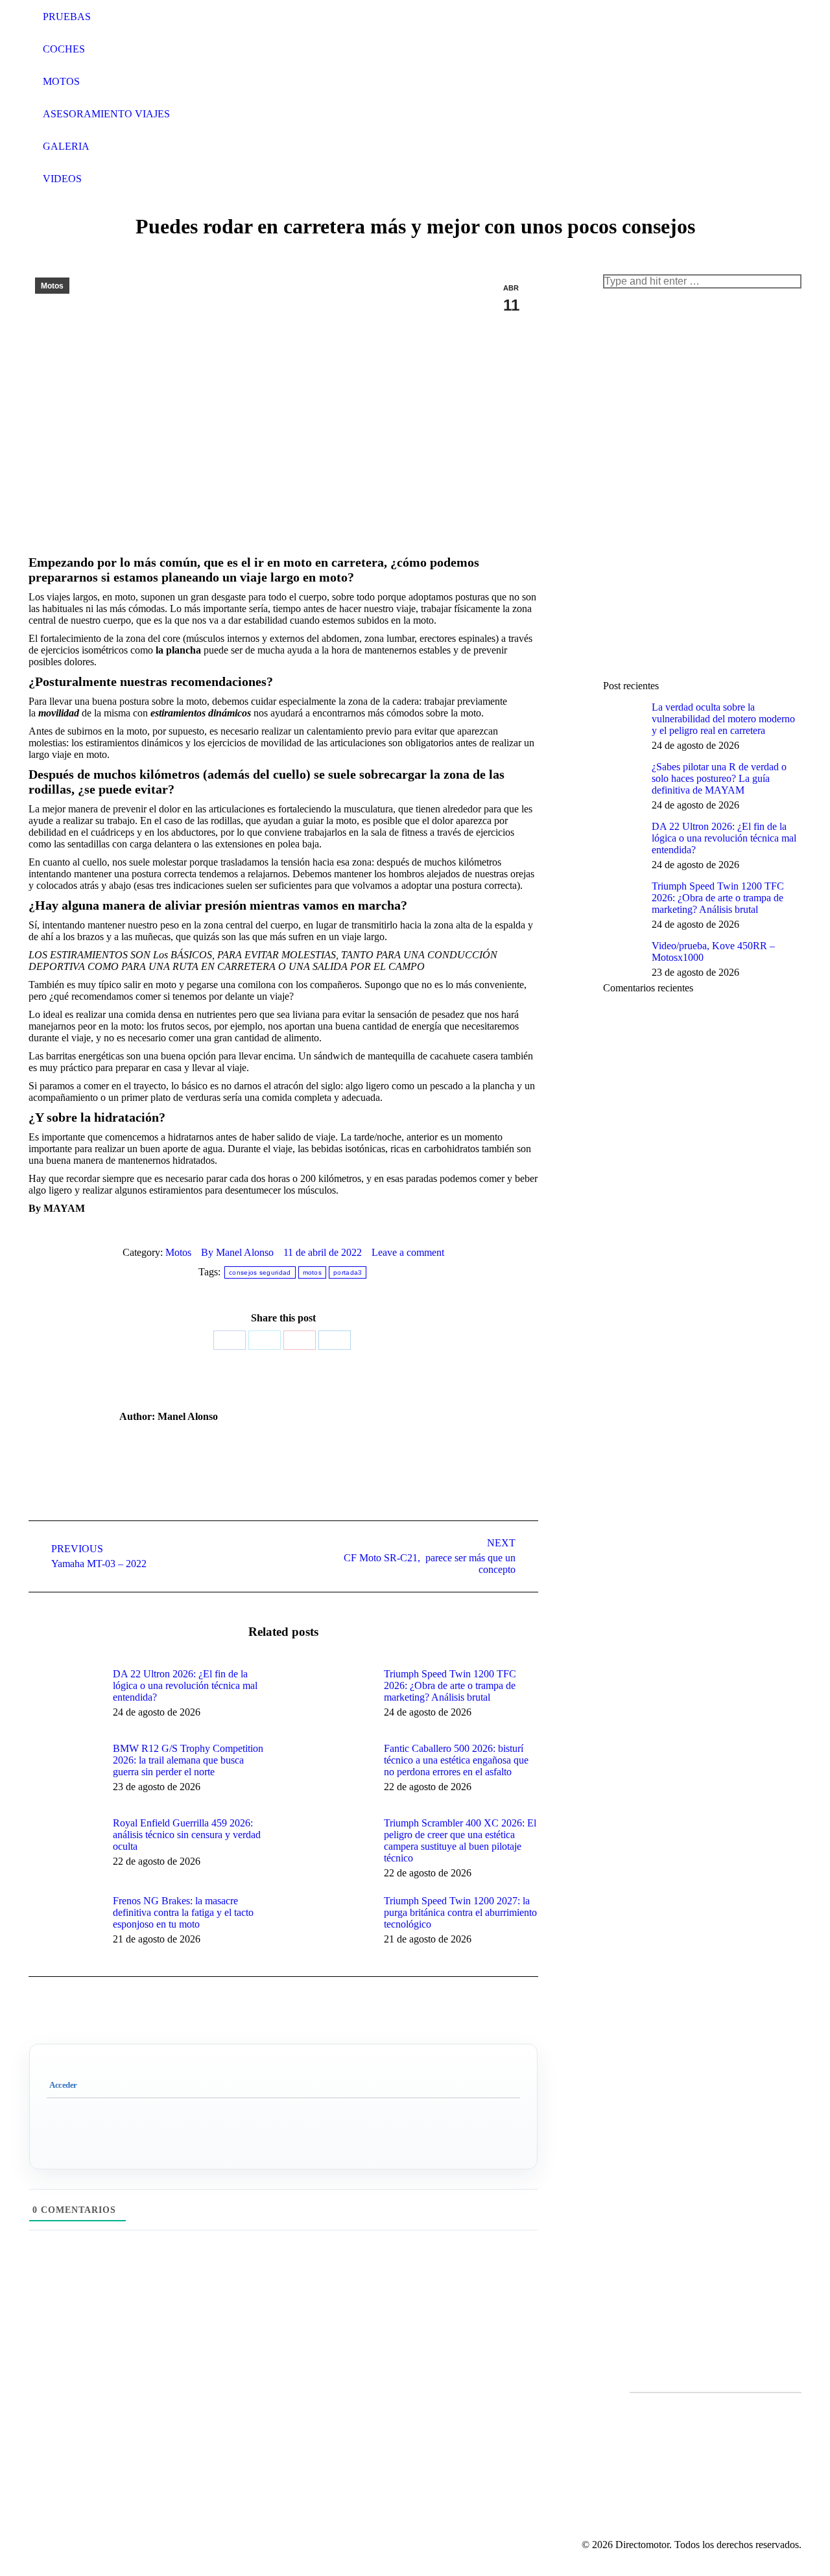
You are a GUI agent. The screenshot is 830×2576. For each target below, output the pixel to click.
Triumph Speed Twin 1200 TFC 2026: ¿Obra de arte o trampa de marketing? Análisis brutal (450, 1685)
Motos (52, 286)
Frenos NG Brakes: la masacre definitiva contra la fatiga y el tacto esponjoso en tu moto (183, 1912)
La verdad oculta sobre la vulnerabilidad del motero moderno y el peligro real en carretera (723, 719)
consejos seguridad (260, 1272)
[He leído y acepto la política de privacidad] (716, 2404)
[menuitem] (49, 17)
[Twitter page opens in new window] (458, 2428)
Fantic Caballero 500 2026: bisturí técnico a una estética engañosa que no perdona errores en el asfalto (456, 1760)
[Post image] (64, 1697)
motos (313, 1272)
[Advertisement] (700, 483)
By (237, 1252)
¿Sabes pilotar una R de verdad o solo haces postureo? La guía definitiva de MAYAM (719, 778)
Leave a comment (408, 1252)
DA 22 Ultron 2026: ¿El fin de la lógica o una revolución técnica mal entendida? (185, 1685)
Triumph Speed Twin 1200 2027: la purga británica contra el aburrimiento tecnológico (460, 1912)
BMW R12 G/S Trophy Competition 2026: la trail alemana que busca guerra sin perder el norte (188, 1760)
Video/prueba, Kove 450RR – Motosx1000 (713, 951)
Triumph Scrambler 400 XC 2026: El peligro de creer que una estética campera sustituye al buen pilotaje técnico (460, 1840)
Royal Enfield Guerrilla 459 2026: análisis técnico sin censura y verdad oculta (187, 1835)
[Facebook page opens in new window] (439, 2428)
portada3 (348, 1272)
